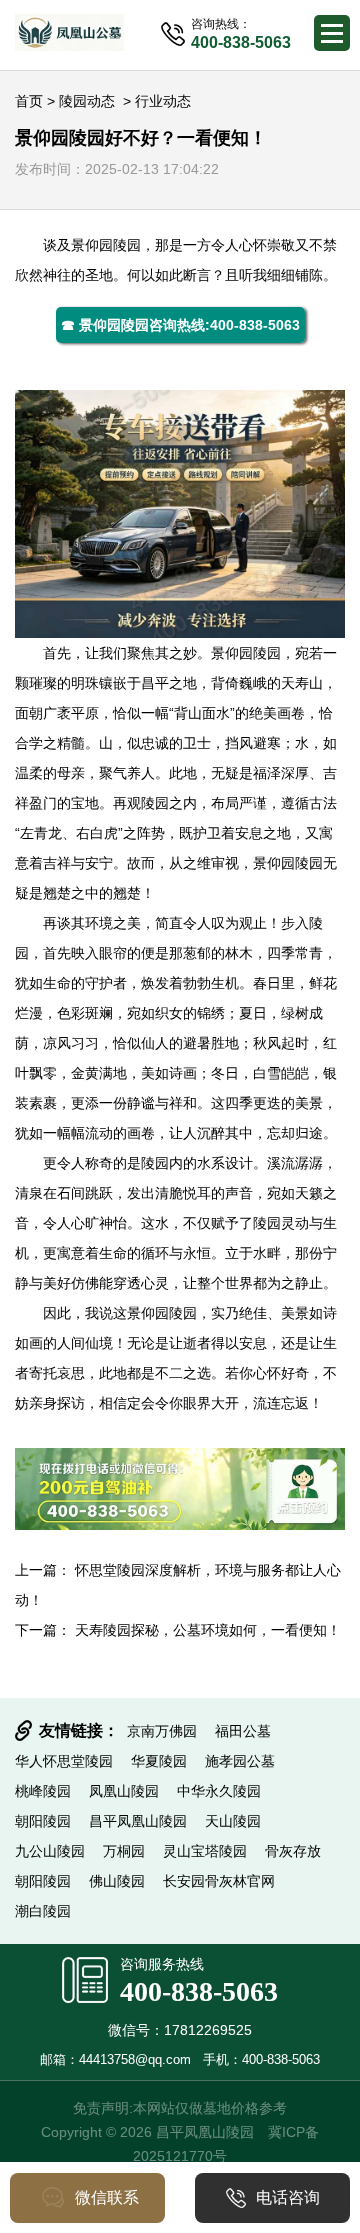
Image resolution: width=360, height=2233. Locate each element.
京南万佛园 (162, 1731)
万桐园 (124, 1851)
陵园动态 (87, 101)
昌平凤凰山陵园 (138, 1821)
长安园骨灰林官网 (219, 1881)
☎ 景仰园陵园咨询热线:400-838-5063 (180, 325)
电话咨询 (288, 2197)
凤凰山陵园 (124, 1791)
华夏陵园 (159, 1761)
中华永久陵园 (219, 1791)
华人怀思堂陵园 (64, 1761)
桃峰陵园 (43, 1791)
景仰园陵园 (106, 245)
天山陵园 (233, 1821)
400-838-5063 (199, 1991)
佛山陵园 (117, 1881)
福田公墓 (243, 1731)
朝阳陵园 (43, 1821)
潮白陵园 (43, 1911)
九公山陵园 (50, 1851)
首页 (29, 101)
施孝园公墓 (240, 1761)
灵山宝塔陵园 (205, 1851)
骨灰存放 (293, 1851)
